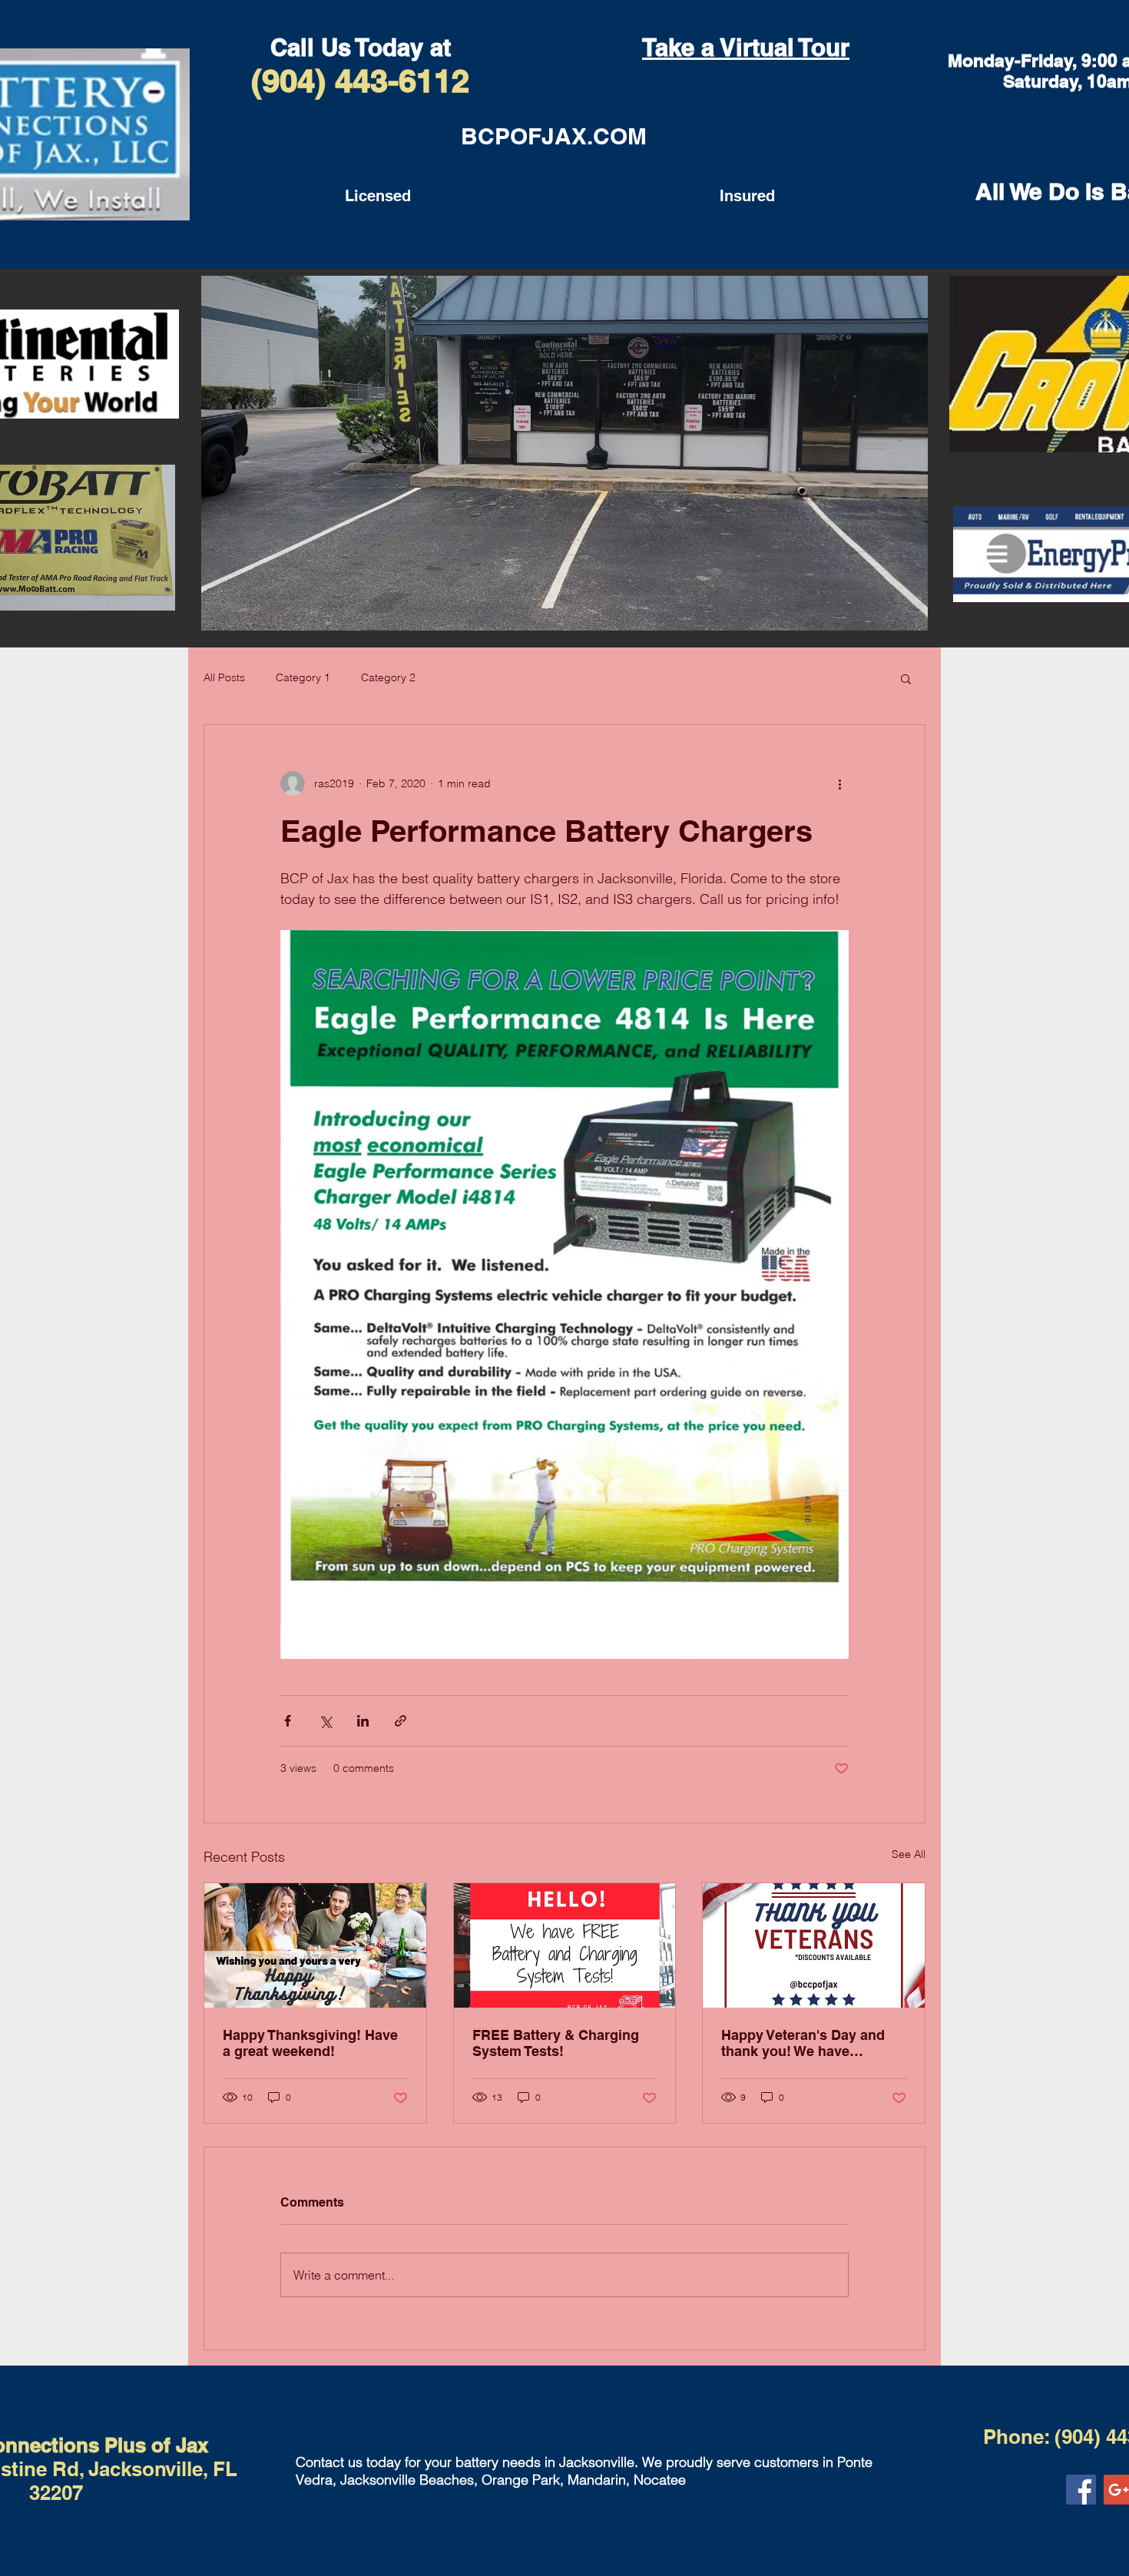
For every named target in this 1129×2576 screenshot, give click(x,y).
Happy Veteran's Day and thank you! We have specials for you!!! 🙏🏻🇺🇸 (803, 2043)
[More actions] (839, 783)
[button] (906, 678)
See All (909, 1854)
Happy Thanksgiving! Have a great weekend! (310, 2043)
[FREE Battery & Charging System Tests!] (565, 1945)
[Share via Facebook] (288, 1721)
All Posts (224, 677)
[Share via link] (401, 1721)
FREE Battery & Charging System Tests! (556, 2043)
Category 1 (303, 677)
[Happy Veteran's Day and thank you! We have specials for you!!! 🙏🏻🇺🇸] (814, 1945)
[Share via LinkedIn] (363, 1721)
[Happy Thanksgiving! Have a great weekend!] (315, 1945)
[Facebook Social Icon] (1081, 2490)
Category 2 (388, 677)
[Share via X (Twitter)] (325, 1721)
